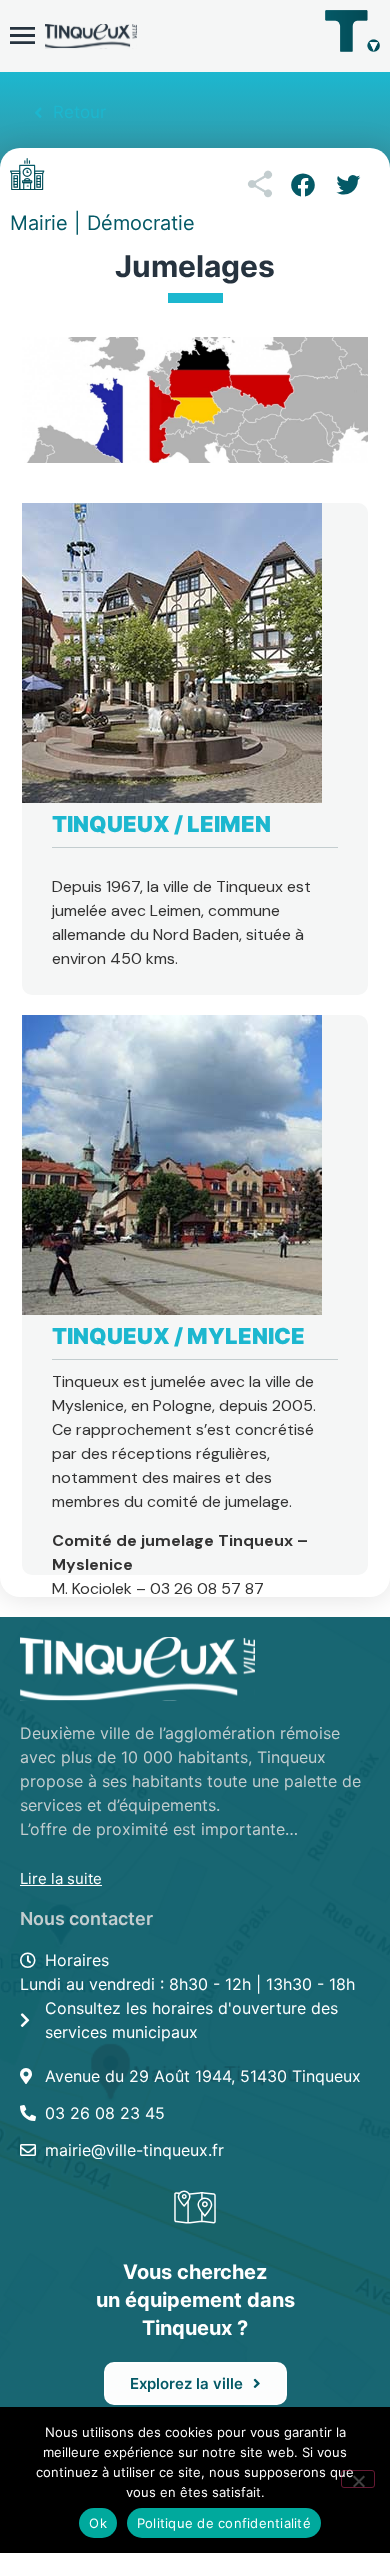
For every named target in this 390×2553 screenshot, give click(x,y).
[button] (302, 185)
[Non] (358, 2479)
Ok (98, 2523)
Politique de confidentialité (224, 2523)
